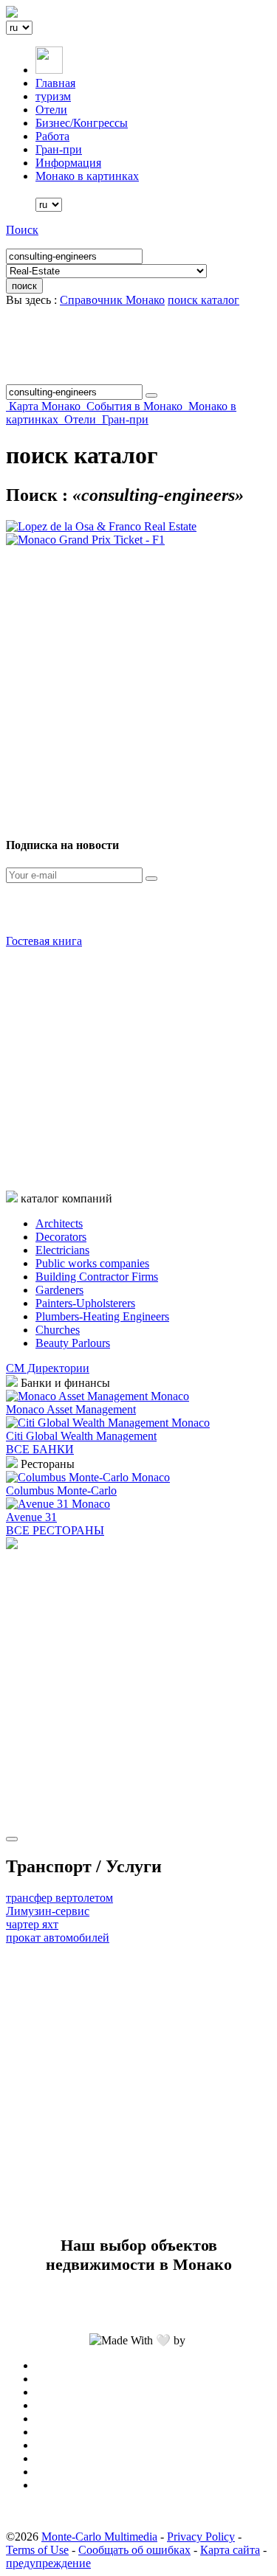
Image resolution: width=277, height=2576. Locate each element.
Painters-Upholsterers (85, 1303)
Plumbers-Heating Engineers (102, 1316)
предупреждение (48, 2563)
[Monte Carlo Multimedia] (12, 1545)
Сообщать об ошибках (134, 2550)
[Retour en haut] (12, 1839)
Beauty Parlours (73, 1343)
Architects (59, 1223)
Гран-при (59, 149)
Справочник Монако (112, 300)
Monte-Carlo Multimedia (99, 2537)
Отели (51, 110)
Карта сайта (230, 2550)
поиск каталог (204, 300)
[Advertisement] (138, 685)
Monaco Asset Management (71, 1409)
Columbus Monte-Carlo (61, 1490)
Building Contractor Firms (97, 1277)
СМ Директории (48, 1368)
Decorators (61, 1237)
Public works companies (92, 1263)
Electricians (62, 1250)
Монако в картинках (87, 176)
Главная (55, 83)
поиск (24, 286)
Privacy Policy (201, 2537)
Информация (68, 163)
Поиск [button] (22, 230)
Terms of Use (37, 2550)
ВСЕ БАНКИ (40, 1449)
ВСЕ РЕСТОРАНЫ (55, 1530)
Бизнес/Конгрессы (82, 123)
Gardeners (59, 1290)
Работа (52, 136)
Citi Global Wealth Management (81, 1436)
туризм (53, 96)
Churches (58, 1330)
